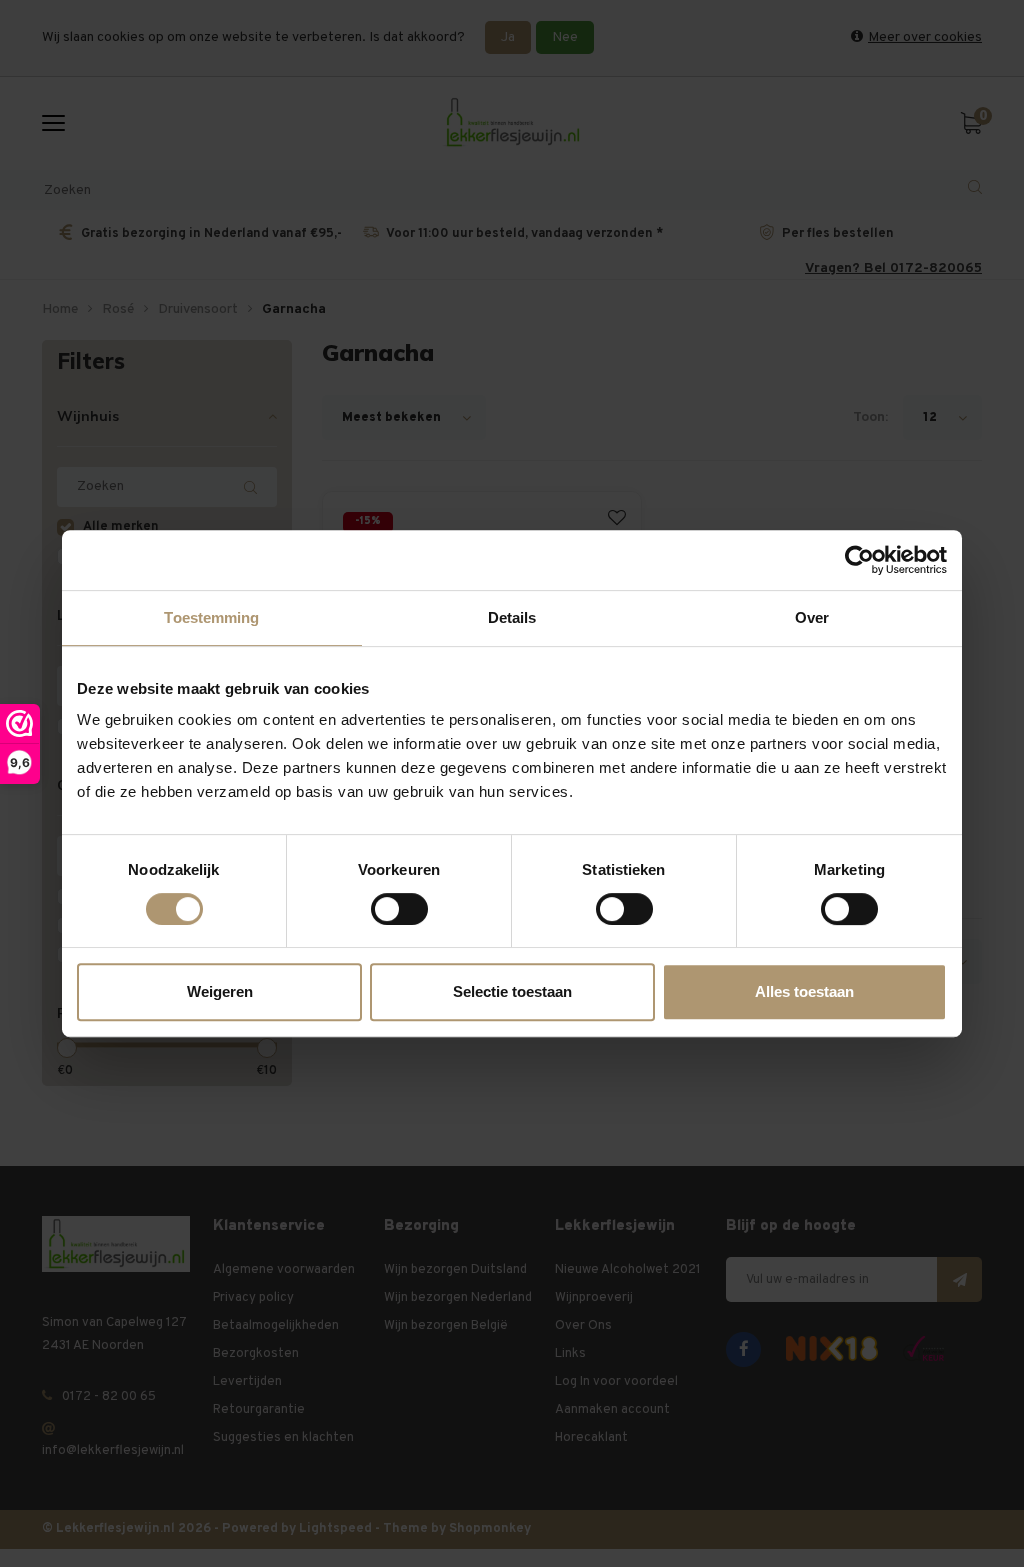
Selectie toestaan (512, 991)
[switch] (399, 909)
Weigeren (220, 991)
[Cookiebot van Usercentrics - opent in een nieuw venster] (859, 560)
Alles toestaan (804, 991)
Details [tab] (512, 617)
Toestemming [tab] (211, 617)
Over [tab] (812, 617)
